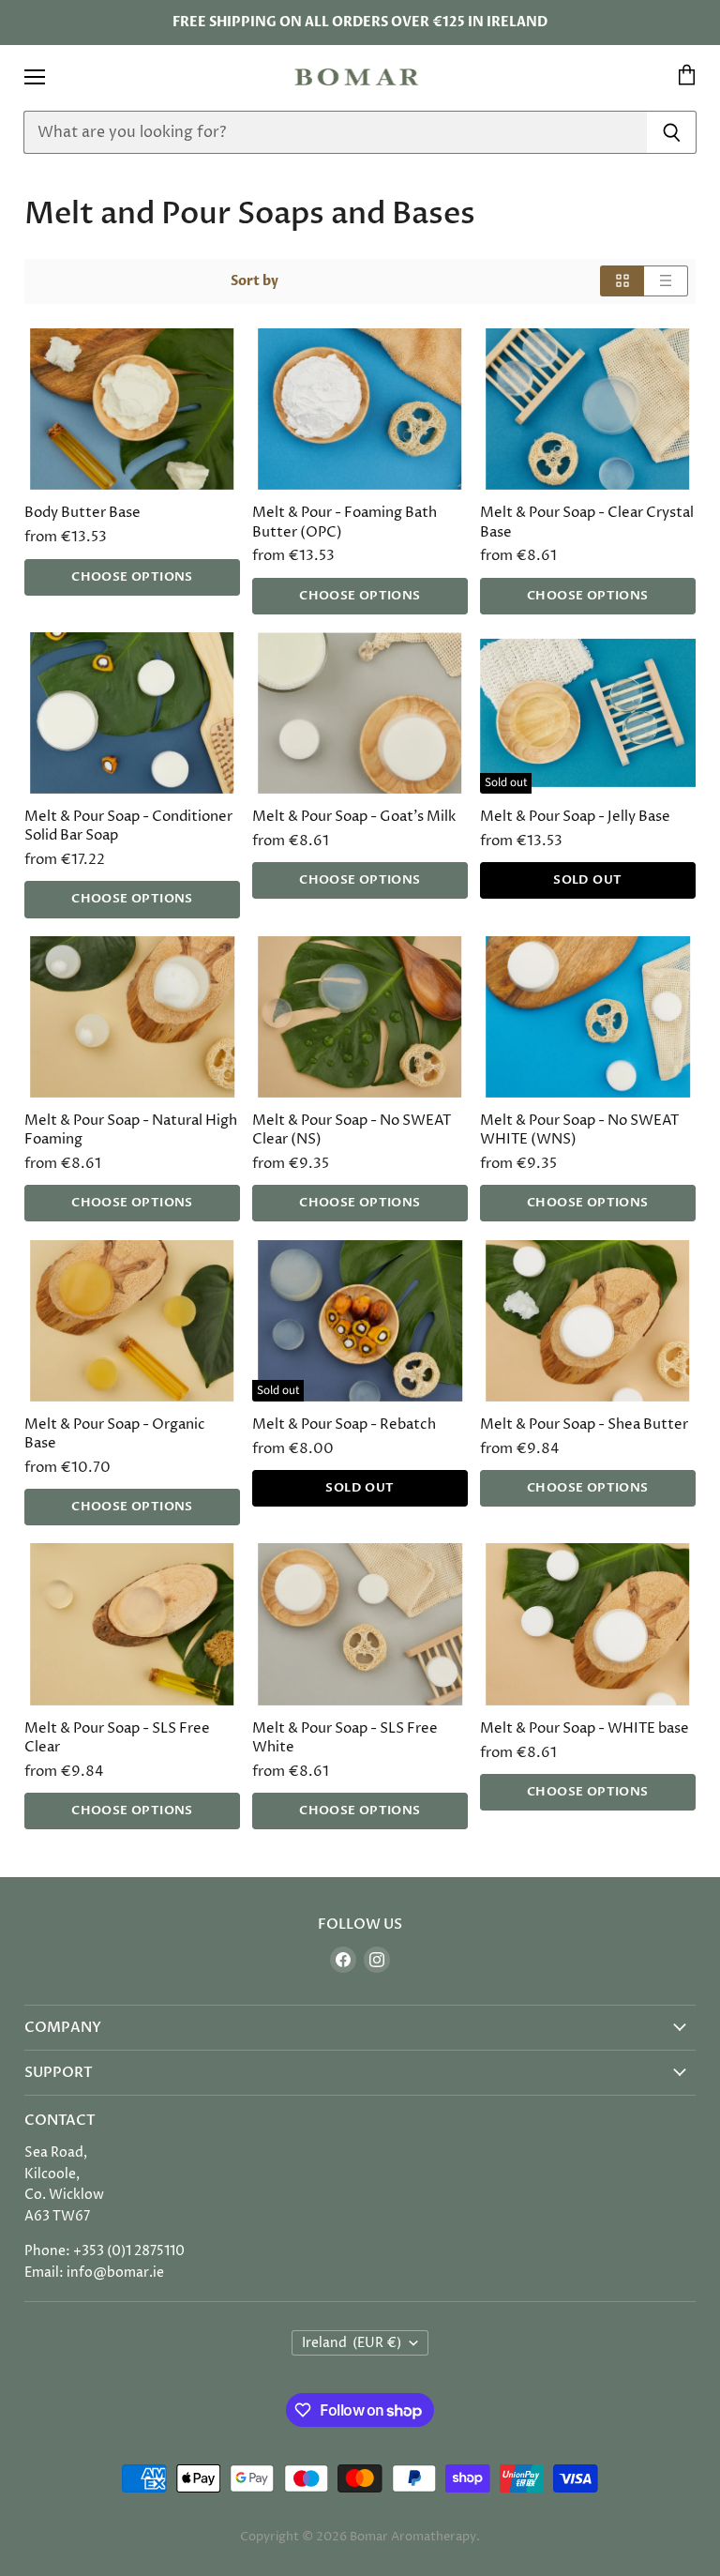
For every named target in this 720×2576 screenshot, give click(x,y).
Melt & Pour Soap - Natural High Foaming (131, 1130)
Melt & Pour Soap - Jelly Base (575, 817)
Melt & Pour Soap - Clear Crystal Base (587, 522)
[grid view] (622, 281)
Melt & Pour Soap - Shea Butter (584, 1424)
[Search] (672, 132)
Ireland (352, 2343)
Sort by (255, 281)
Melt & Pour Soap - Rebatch (344, 1424)
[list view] (666, 281)
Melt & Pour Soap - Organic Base (115, 1434)
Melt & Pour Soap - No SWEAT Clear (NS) (352, 1130)
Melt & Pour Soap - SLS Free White (345, 1738)
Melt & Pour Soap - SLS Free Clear (117, 1738)
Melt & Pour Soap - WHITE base (585, 1728)
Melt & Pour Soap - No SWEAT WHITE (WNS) (579, 1130)
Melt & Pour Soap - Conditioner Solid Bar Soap (128, 826)
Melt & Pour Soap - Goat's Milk (354, 817)
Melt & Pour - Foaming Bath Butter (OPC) (345, 522)
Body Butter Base (82, 513)
